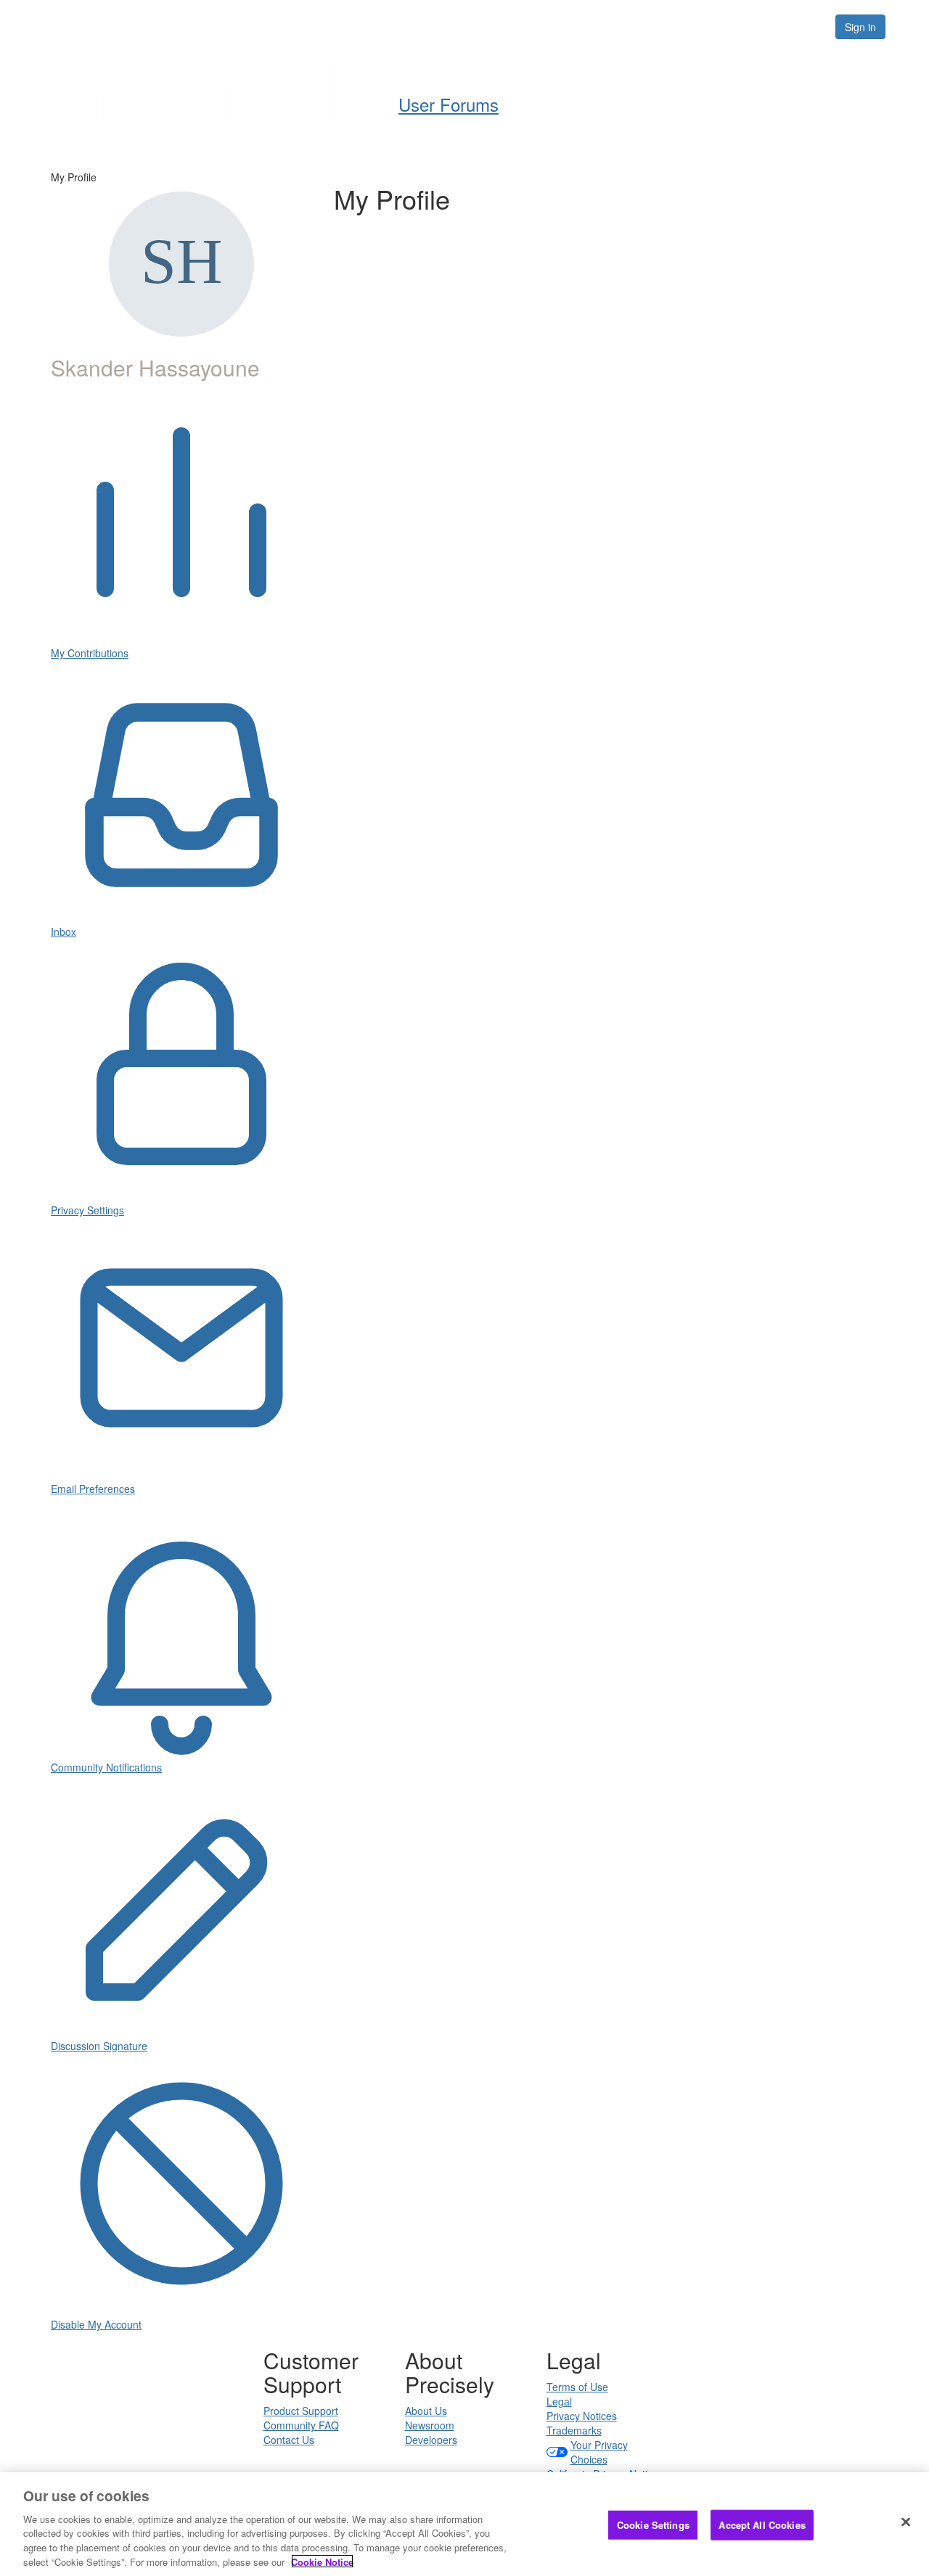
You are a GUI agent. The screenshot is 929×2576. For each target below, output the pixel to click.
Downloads (646, 26)
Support (567, 26)
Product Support (301, 2411)
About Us (426, 2411)
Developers (431, 2440)
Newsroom (430, 2425)
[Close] (906, 2522)
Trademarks (574, 2430)
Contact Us (289, 2440)
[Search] (807, 27)
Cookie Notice (322, 2561)
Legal (559, 2401)
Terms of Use (577, 2387)
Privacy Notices (582, 2416)
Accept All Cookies (762, 2525)
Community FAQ (301, 2425)
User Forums (431, 26)
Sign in (860, 27)
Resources (732, 26)
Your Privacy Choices (599, 2452)
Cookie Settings (653, 2525)
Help (505, 26)
